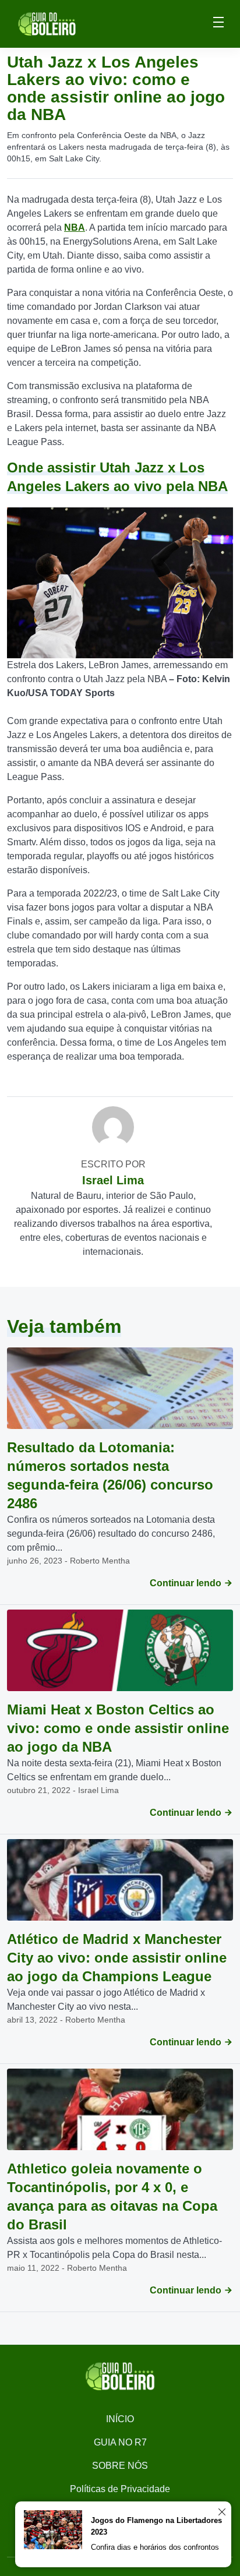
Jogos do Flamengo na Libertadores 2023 (156, 2526)
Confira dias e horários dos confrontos (155, 2547)
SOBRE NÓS (120, 2466)
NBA (75, 227)
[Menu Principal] (218, 24)
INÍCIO (120, 2419)
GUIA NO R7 (120, 2442)
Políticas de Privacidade (120, 2489)
